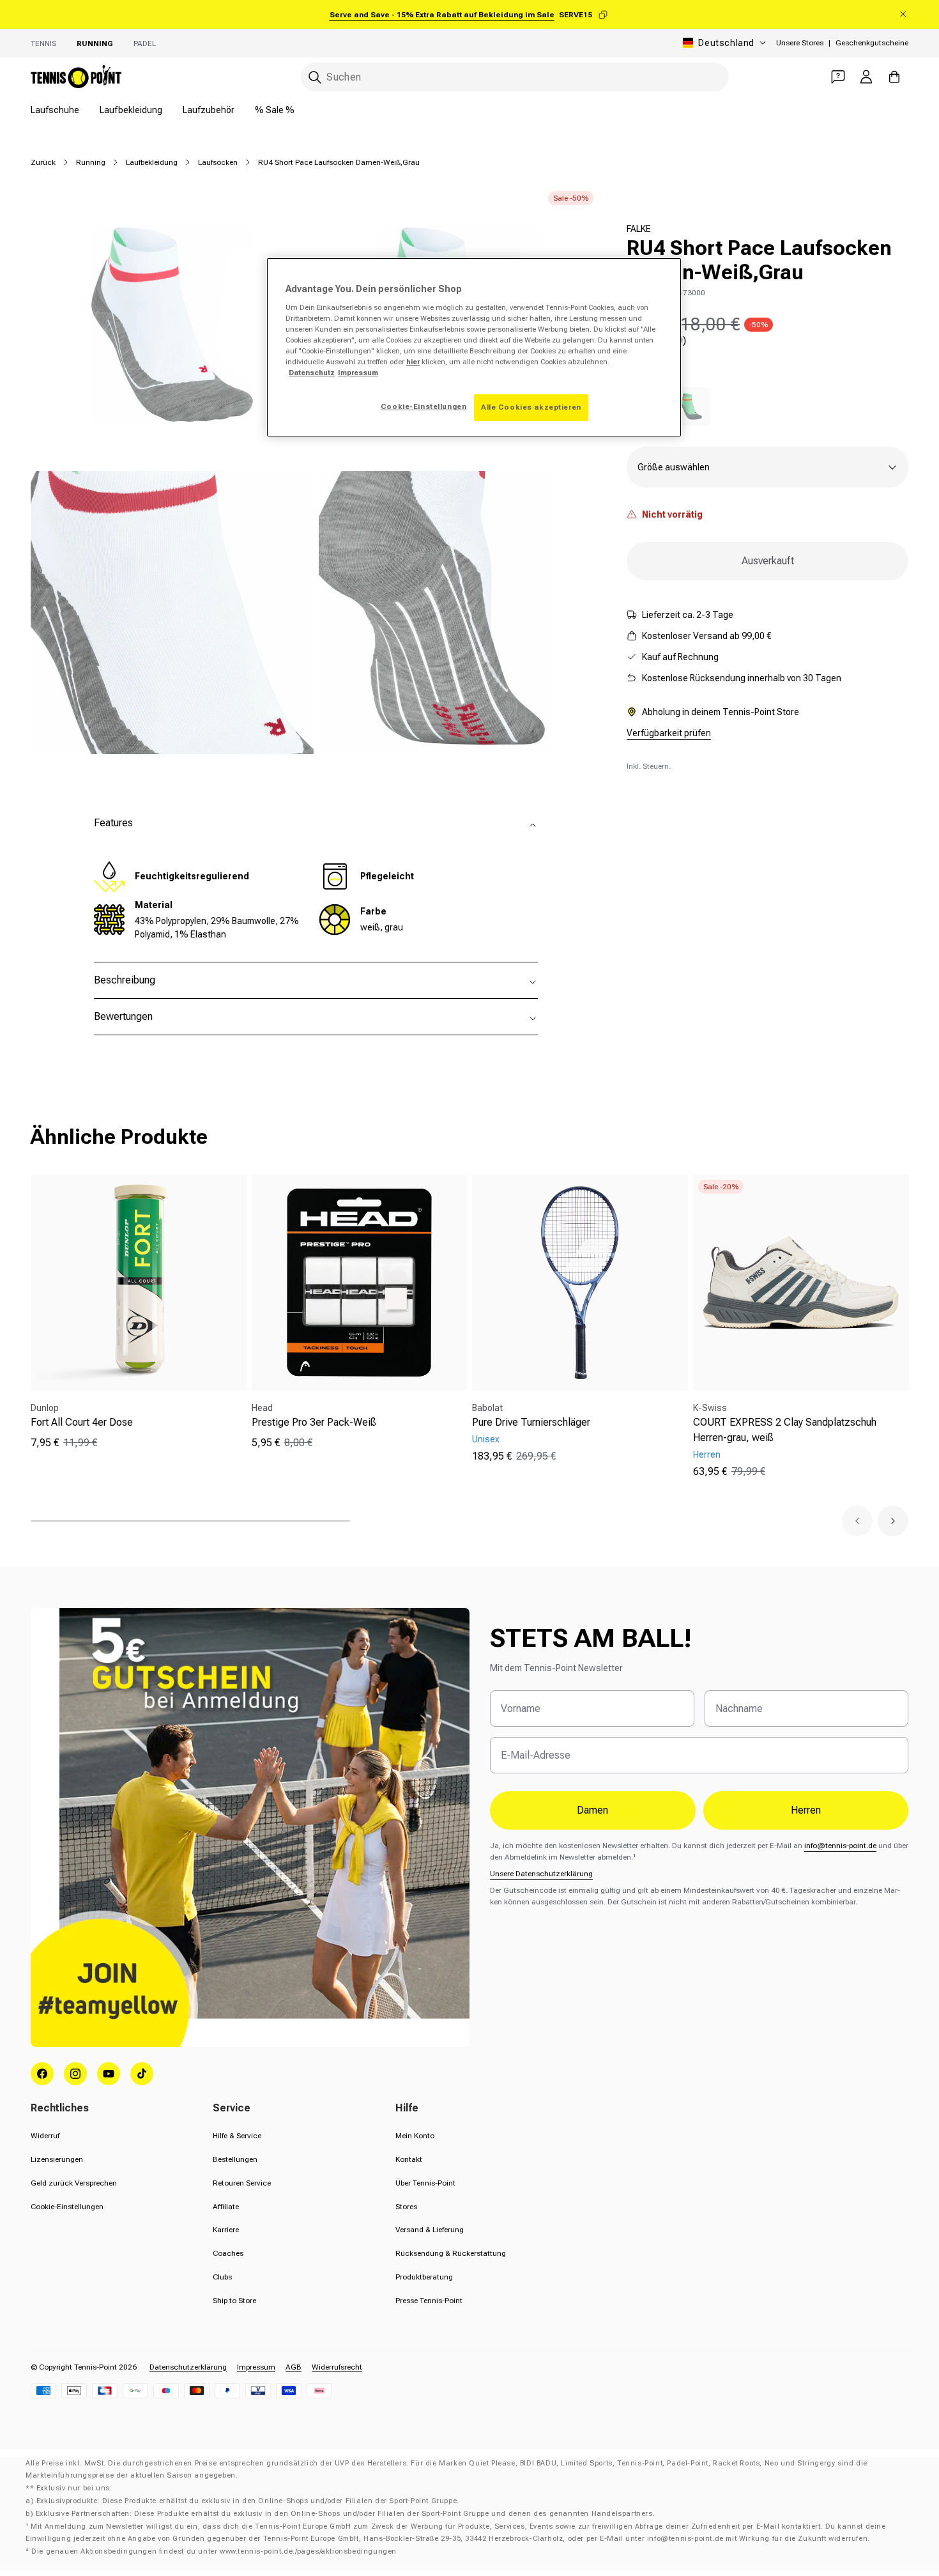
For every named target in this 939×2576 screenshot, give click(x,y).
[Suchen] (315, 77)
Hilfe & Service (237, 2136)
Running (95, 43)
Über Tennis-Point (425, 2183)
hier (413, 362)
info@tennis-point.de (840, 1846)
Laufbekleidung (131, 110)
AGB (294, 2367)
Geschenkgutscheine (872, 43)
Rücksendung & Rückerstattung (451, 2253)
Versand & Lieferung (430, 2230)
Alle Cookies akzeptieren (531, 407)
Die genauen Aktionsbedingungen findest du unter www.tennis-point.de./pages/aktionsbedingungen (214, 2551)
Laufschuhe (55, 110)
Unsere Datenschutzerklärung (541, 1874)
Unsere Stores (800, 43)
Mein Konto (415, 2136)
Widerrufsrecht (337, 2367)
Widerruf (45, 2136)
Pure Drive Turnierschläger (531, 1422)
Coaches (228, 2253)
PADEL (145, 43)
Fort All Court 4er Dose (82, 1422)
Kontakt (409, 2159)
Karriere (226, 2230)
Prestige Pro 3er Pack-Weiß (314, 1422)
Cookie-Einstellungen (67, 2207)
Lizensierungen (57, 2159)
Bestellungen (235, 2159)
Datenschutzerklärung (188, 2367)
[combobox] (515, 77)
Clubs (222, 2277)
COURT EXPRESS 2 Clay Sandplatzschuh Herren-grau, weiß (785, 1430)
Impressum (256, 2367)
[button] (857, 1521)
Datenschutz (312, 373)
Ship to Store (234, 2301)
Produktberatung (424, 2277)
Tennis (43, 43)
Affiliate (226, 2207)
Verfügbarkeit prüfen (669, 733)
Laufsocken (218, 162)
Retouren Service (242, 2183)
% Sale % (275, 110)
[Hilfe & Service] (838, 77)
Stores (406, 2207)
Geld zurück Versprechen (74, 2183)
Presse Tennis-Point (429, 2301)
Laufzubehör (209, 110)
